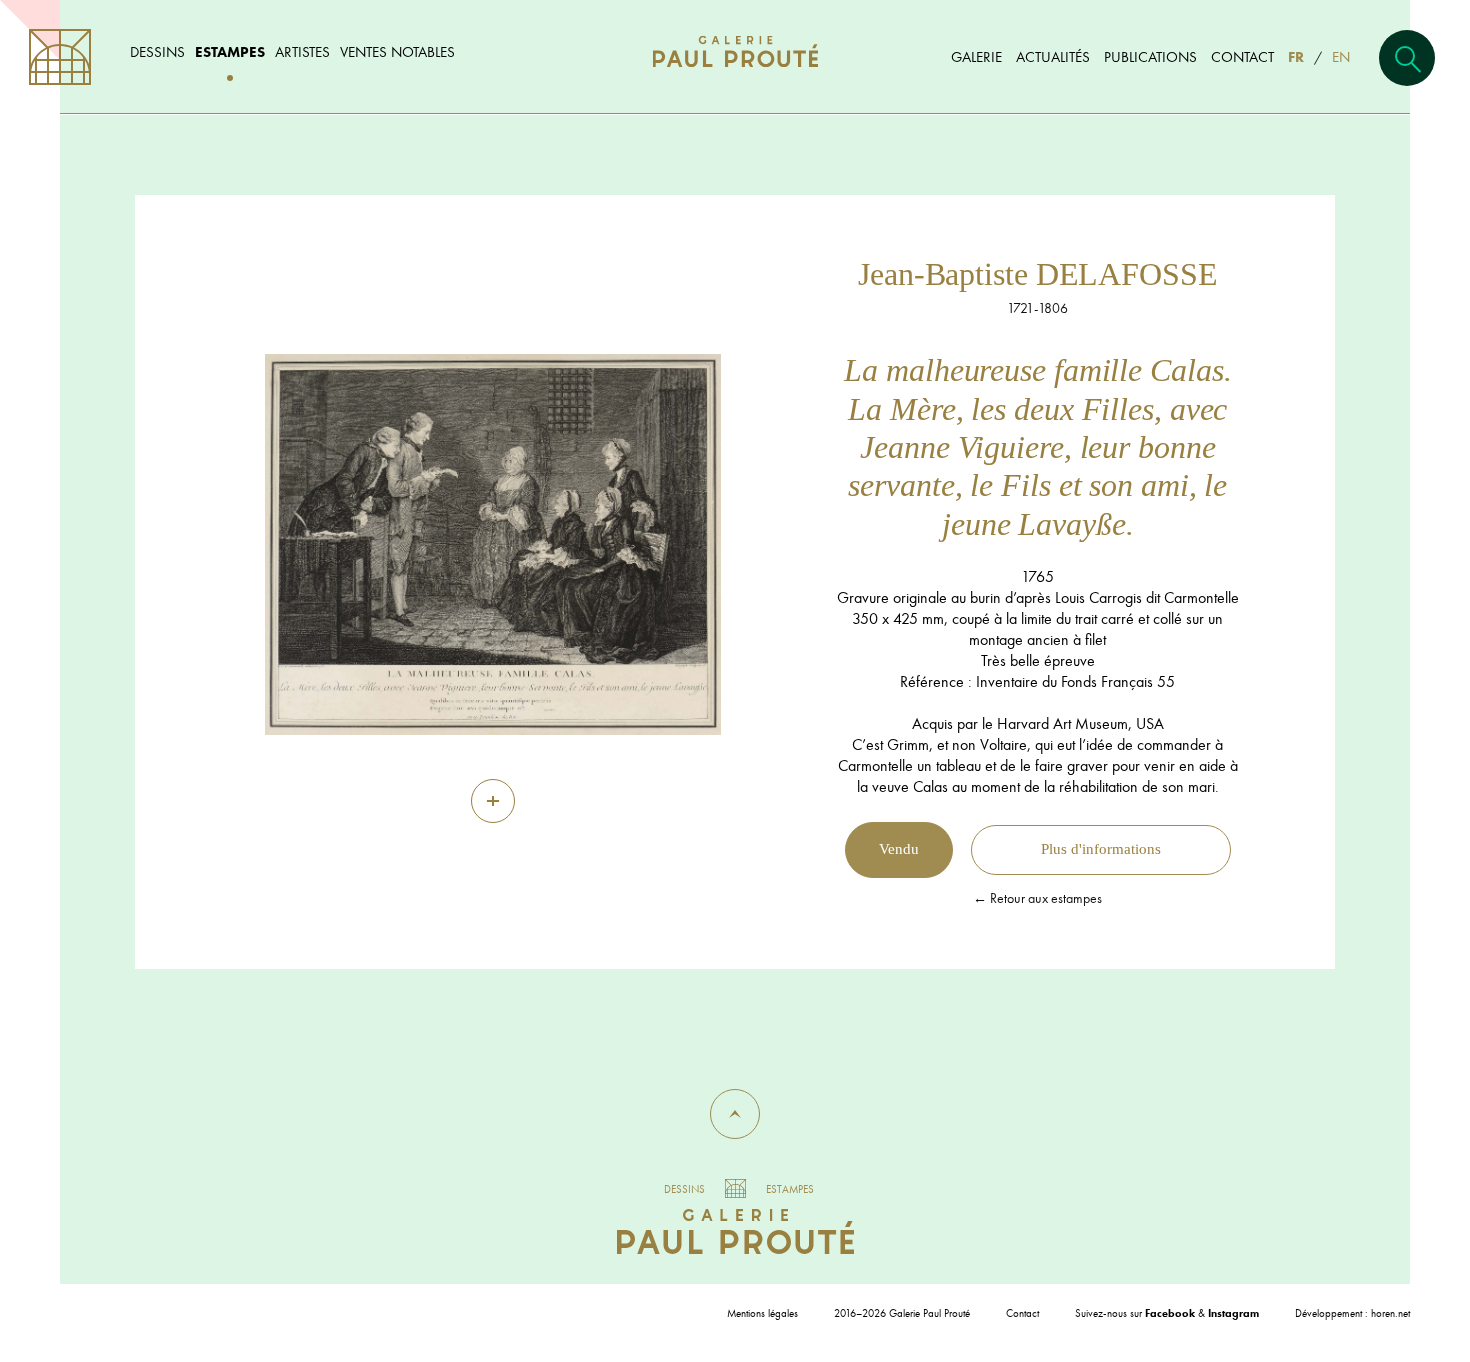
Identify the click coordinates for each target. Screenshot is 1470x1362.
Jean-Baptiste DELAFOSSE (1038, 274)
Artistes (302, 51)
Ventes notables (397, 51)
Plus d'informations (1101, 849)
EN (1341, 56)
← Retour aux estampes (1037, 898)
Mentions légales (762, 1313)
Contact (1242, 56)
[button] (735, 1114)
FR (1296, 56)
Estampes (230, 51)
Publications (1150, 56)
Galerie (976, 56)
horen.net (1390, 1313)
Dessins (157, 51)
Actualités (1053, 56)
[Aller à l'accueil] (735, 71)
